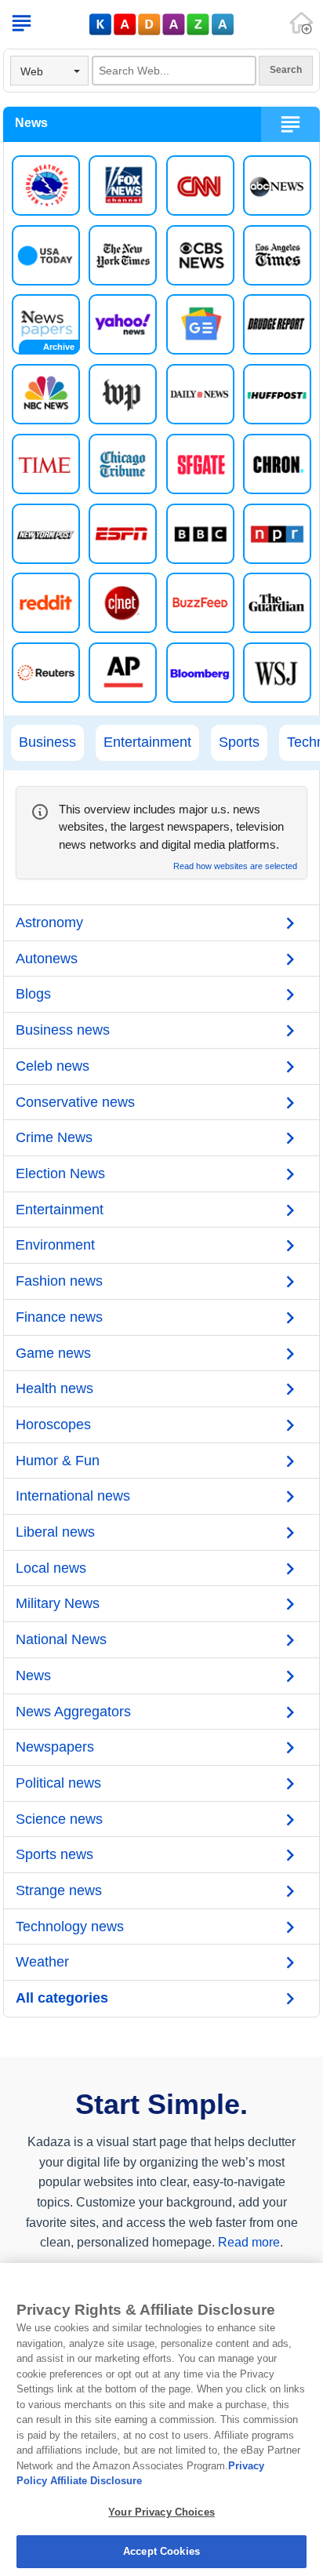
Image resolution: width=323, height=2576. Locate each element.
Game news (53, 1353)
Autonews (47, 959)
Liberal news (55, 1532)
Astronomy (49, 922)
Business (47, 742)
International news (73, 1496)
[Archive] (46, 324)
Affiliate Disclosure (96, 2481)
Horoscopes (53, 1424)
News (33, 1675)
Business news (63, 1030)
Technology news (70, 1927)
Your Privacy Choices (161, 2512)
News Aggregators (73, 1712)
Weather (42, 1962)
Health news (54, 1388)
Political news (58, 1783)
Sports (239, 742)
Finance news (59, 1317)
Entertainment (147, 742)
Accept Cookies (161, 2551)
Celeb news (53, 1066)
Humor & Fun (58, 1461)
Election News (60, 1173)
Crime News (54, 1137)
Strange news (59, 1890)
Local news (51, 1568)
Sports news (54, 1854)
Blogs (33, 994)
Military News (58, 1603)
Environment (55, 1245)
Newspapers (55, 1747)
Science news (59, 1819)
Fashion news (59, 1281)
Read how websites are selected (235, 866)
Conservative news (75, 1102)
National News (61, 1639)
